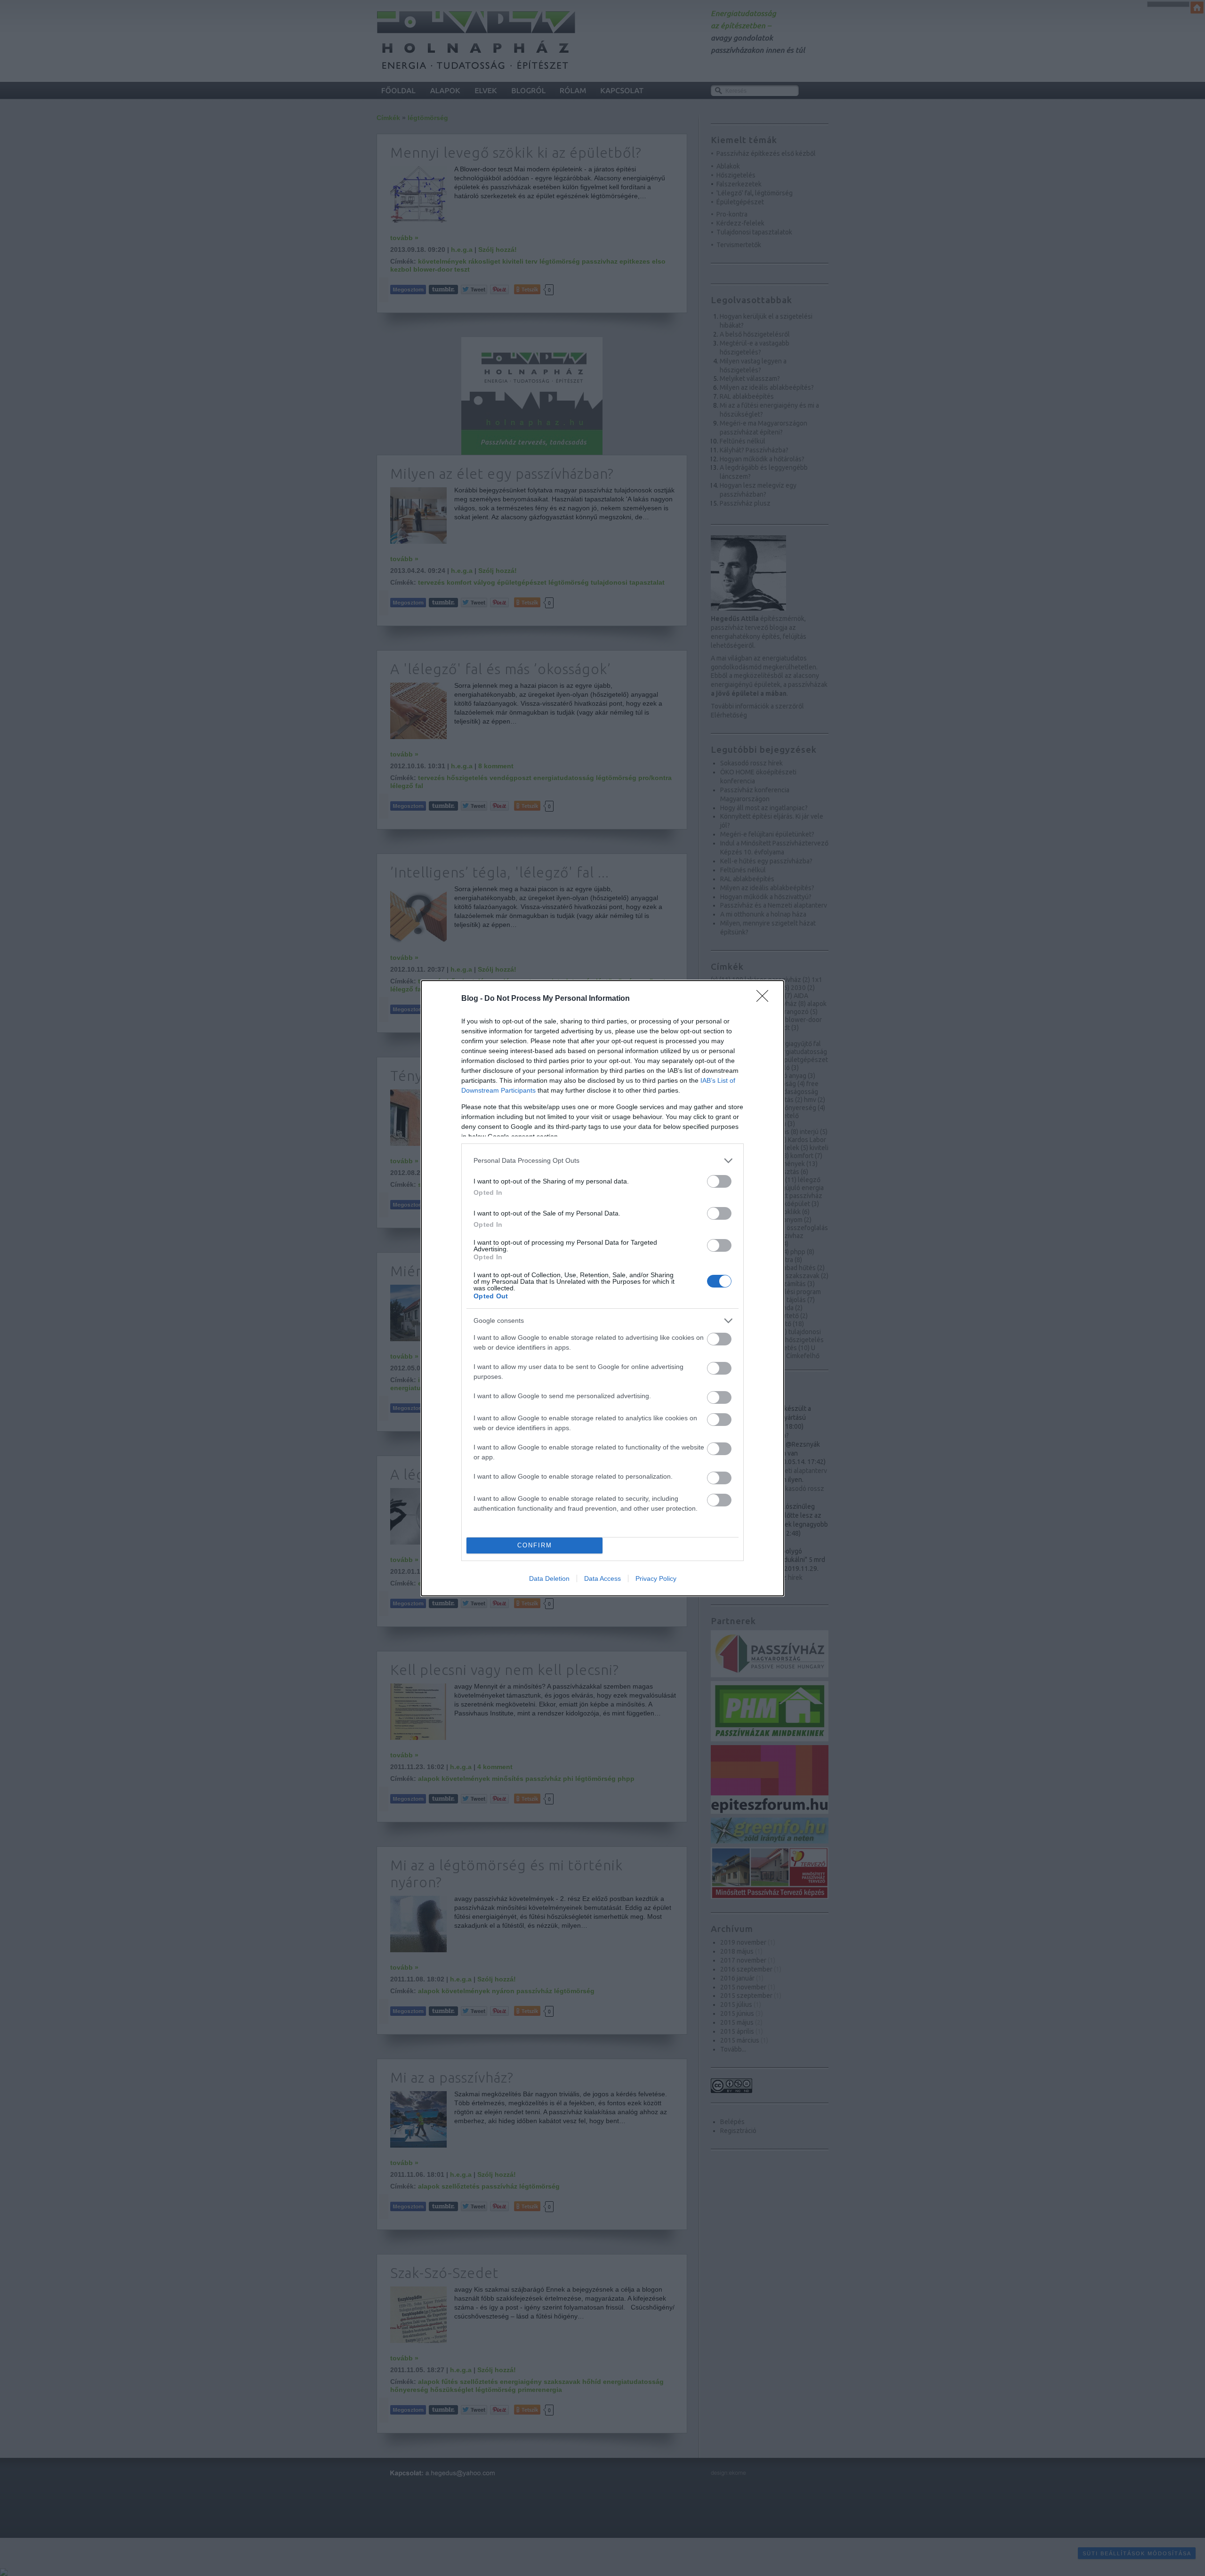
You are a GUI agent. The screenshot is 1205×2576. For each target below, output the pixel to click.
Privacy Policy (656, 1578)
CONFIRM (535, 1545)
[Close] (765, 999)
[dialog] (602, 1288)
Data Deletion (549, 1578)
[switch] (719, 1181)
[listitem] (602, 1161)
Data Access (602, 1578)
